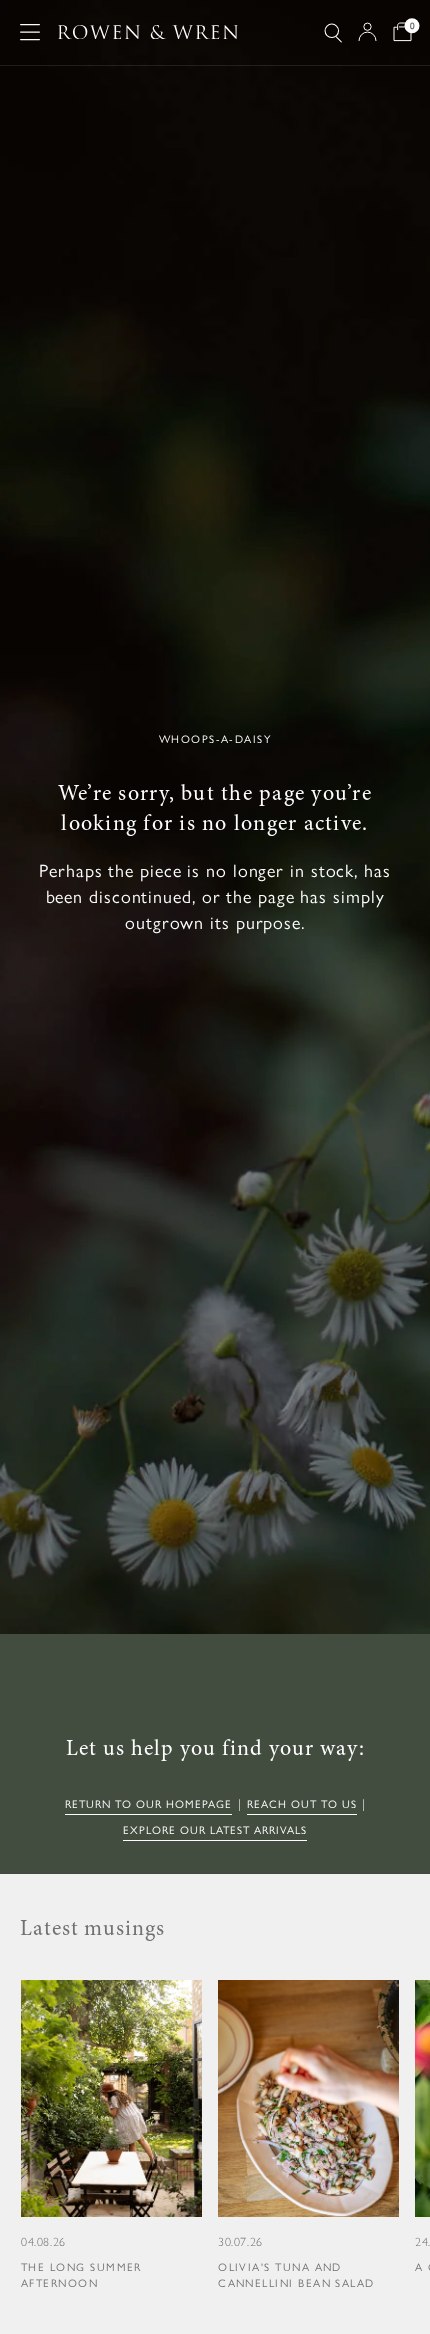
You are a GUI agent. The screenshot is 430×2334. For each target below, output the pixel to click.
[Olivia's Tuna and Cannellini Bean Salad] (308, 2136)
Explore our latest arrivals (215, 1830)
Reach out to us (302, 1804)
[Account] (367, 32)
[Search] (333, 32)
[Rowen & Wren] (148, 32)
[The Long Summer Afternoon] (111, 2136)
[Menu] (30, 32)
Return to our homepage (148, 1804)
